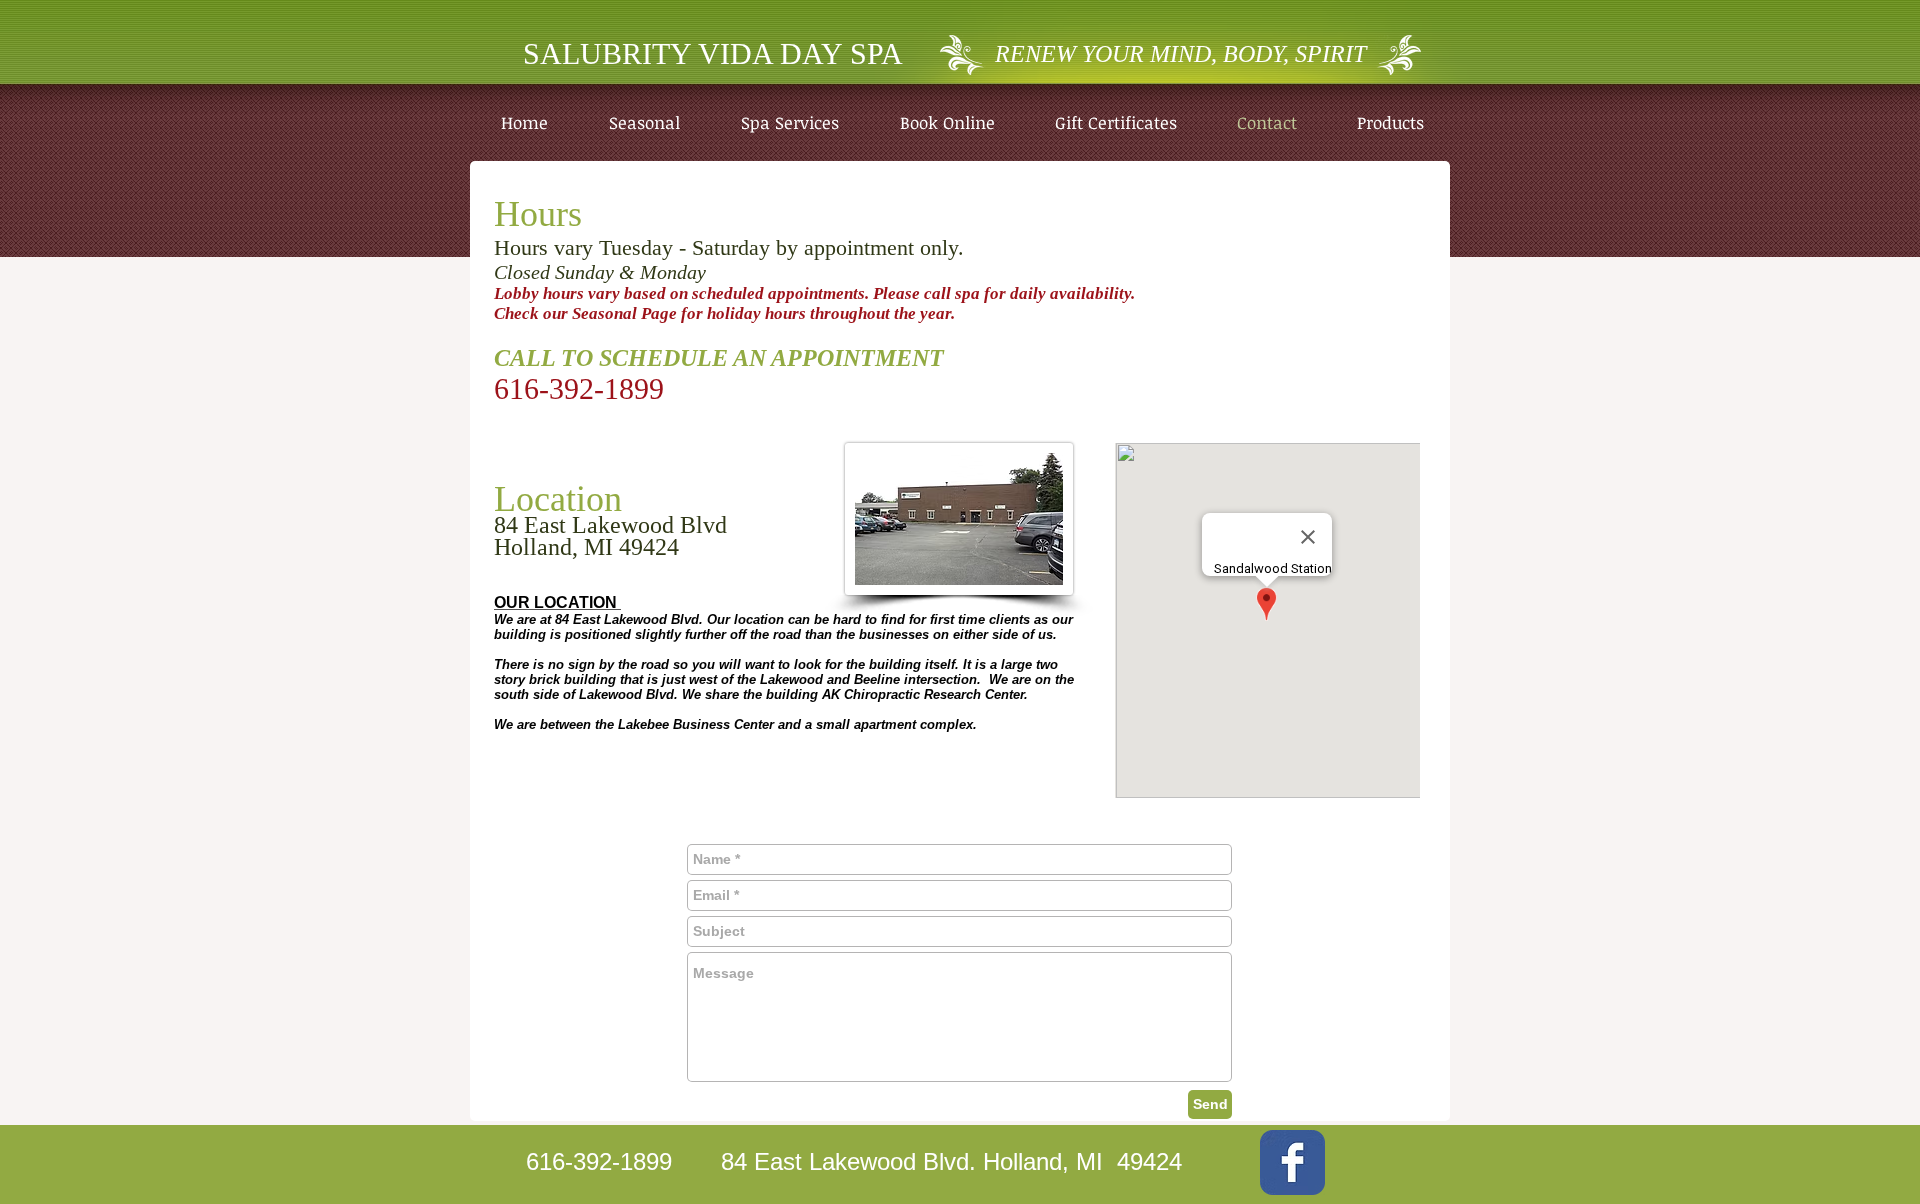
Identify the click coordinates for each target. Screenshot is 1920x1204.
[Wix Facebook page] (1292, 1162)
